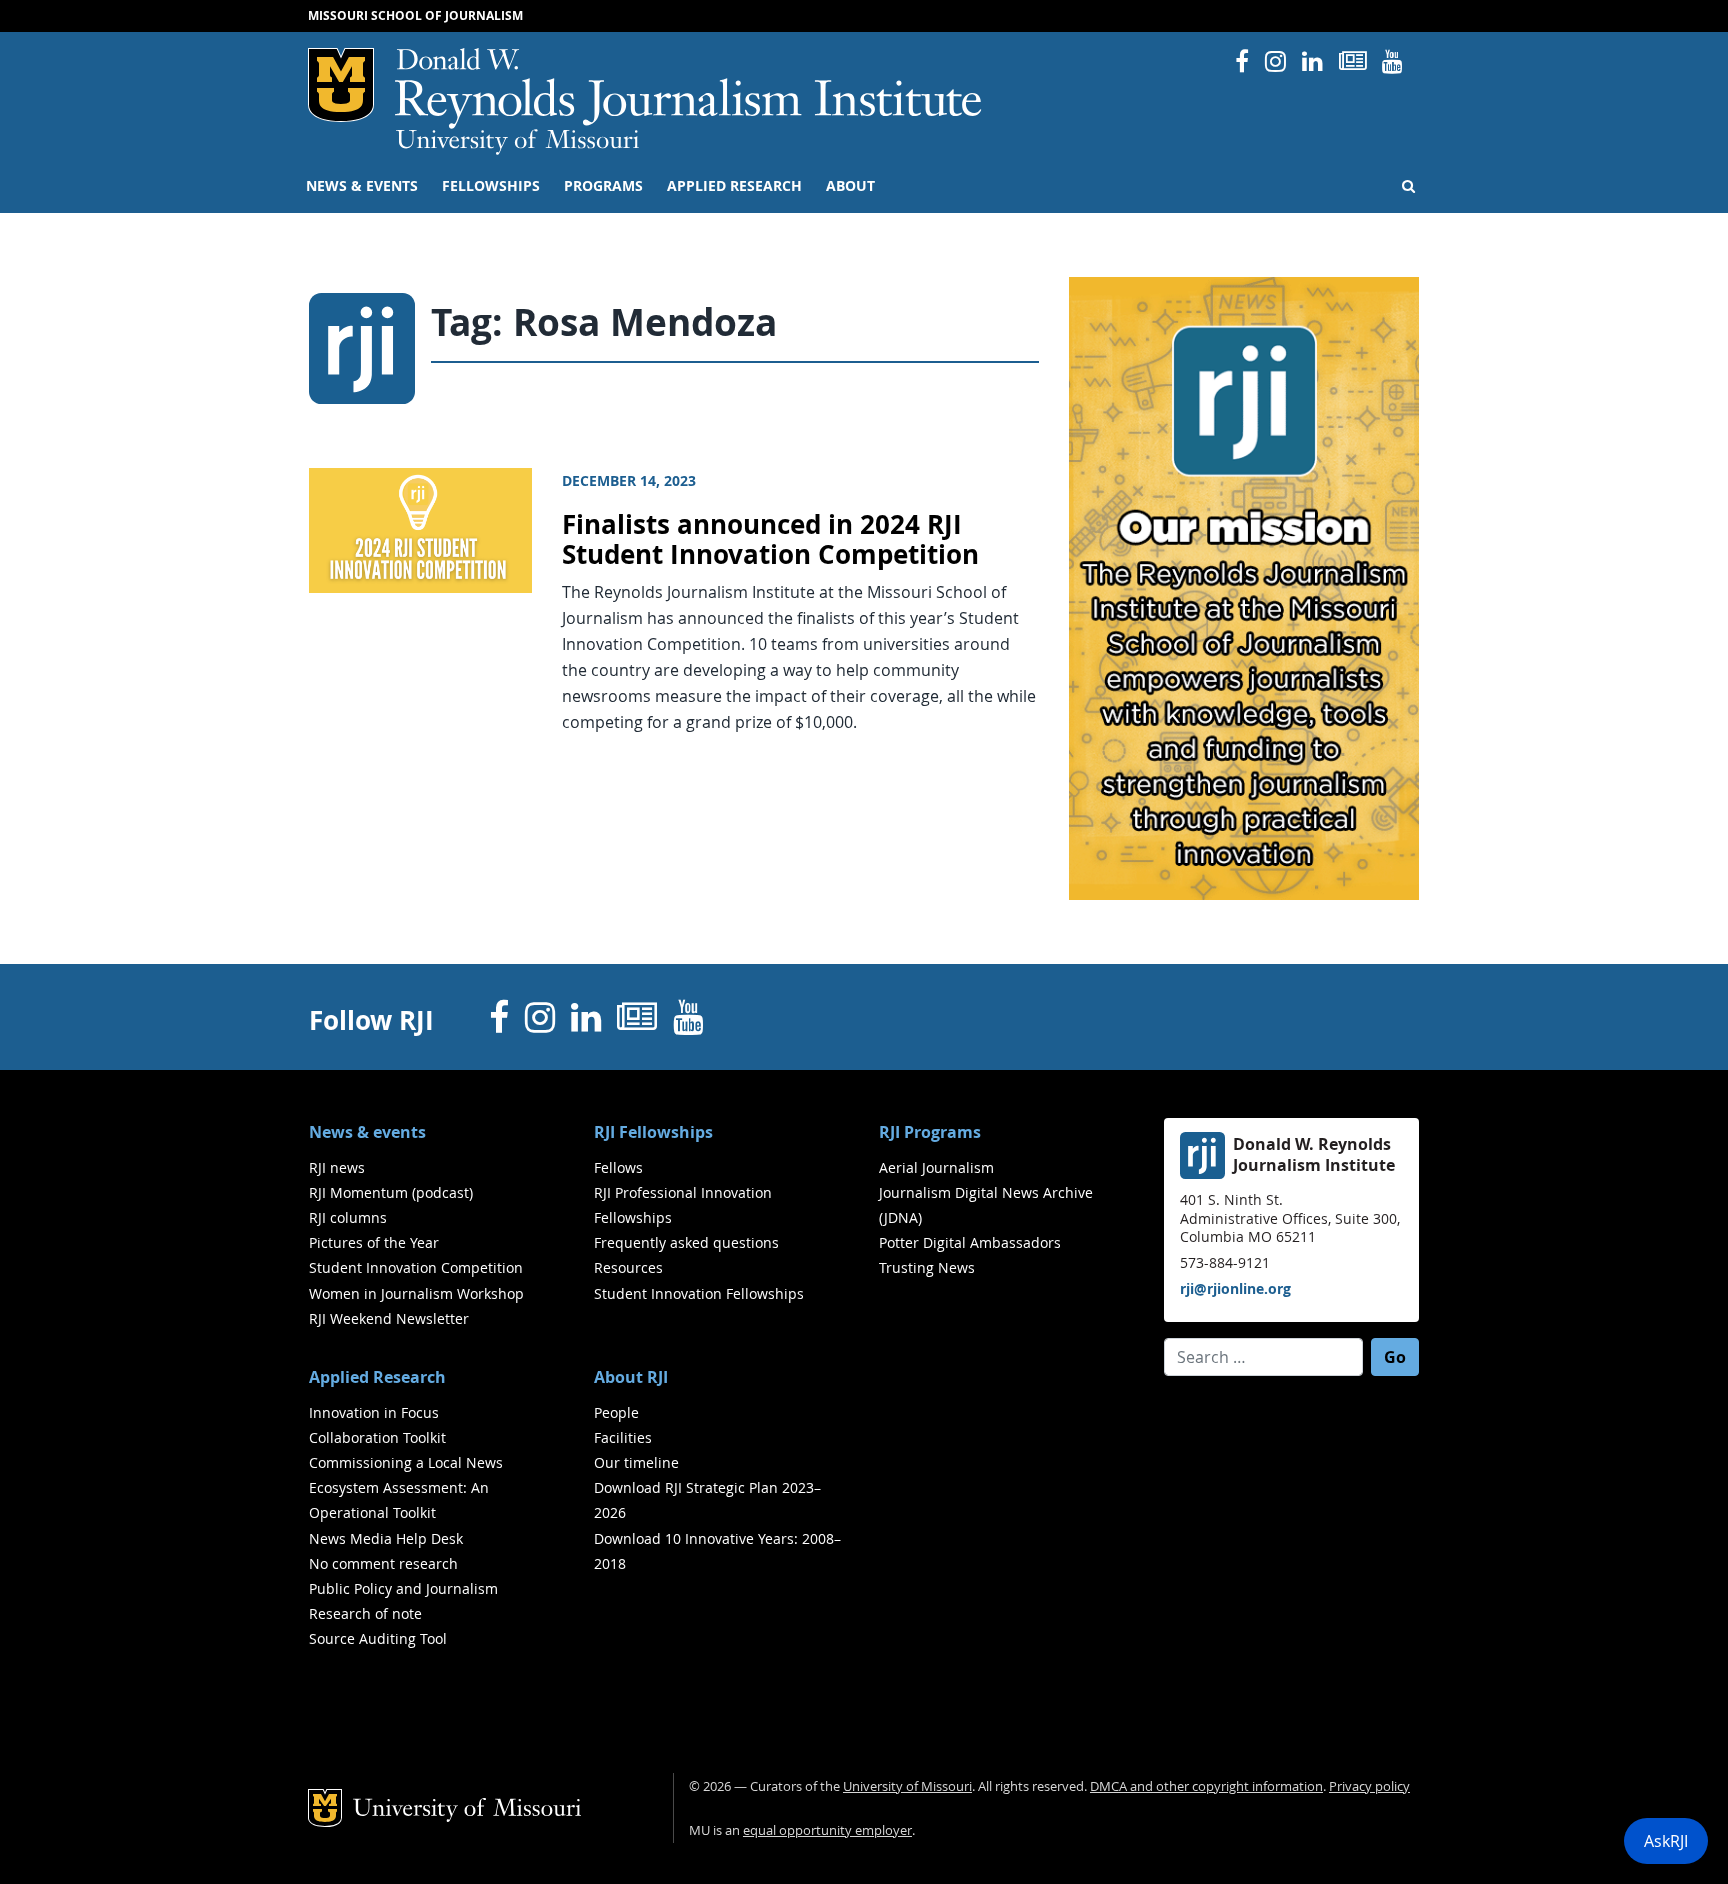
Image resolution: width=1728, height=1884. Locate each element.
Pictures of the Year (374, 1242)
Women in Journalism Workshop (416, 1293)
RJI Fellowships (653, 1132)
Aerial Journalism (936, 1167)
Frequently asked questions (686, 1242)
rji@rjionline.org (1235, 1288)
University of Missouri (517, 142)
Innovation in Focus (374, 1412)
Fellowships (491, 186)
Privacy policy (1369, 1786)
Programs (603, 186)
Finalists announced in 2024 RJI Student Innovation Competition (770, 540)
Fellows (618, 1167)
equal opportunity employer (827, 1830)
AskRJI (1666, 1841)
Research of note (365, 1613)
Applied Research (734, 186)
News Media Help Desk (386, 1538)
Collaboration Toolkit (377, 1437)
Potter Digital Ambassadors (970, 1242)
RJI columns (348, 1217)
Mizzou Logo (341, 85)
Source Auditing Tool (378, 1638)
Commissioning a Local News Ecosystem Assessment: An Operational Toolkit (406, 1487)
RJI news (337, 1167)
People (616, 1412)
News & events (362, 186)
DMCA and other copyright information (1206, 1786)
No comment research (383, 1563)
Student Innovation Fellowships (699, 1293)
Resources (628, 1267)
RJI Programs (930, 1132)
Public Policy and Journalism (403, 1588)
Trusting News (927, 1267)
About (850, 186)
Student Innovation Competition (416, 1267)
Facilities (623, 1437)
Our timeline (636, 1462)
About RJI (631, 1377)
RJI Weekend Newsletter (389, 1318)
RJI (689, 88)
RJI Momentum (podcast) (391, 1192)
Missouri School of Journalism (415, 15)
